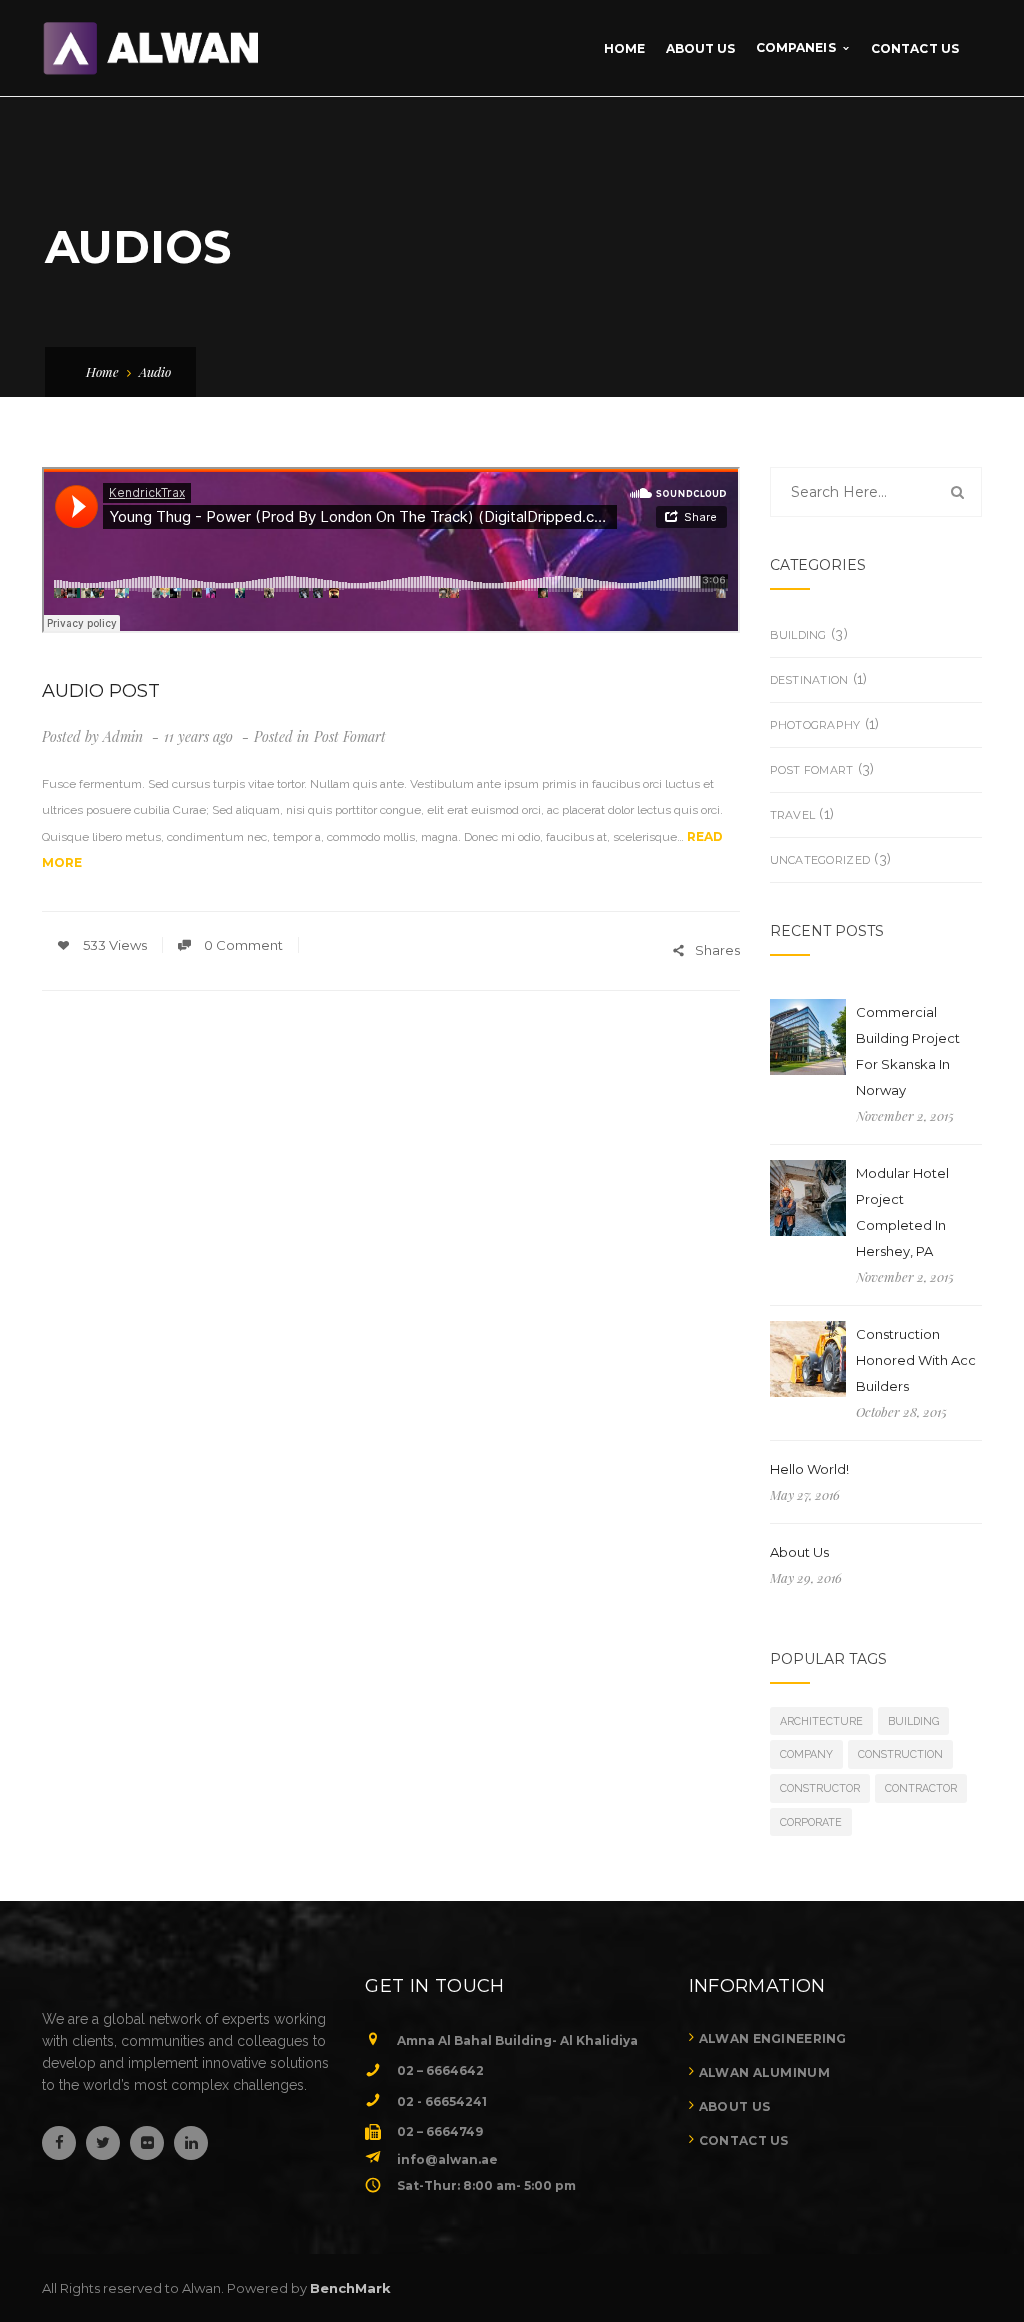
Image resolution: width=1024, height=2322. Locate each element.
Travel (793, 815)
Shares (717, 950)
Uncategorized (820, 860)
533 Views (113, 945)
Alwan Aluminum (764, 2072)
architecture (821, 1721)
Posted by (92, 736)
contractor (921, 1788)
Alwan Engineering (773, 2038)
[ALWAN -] (150, 47)
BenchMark (350, 2288)
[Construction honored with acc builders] (808, 1359)
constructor (820, 1788)
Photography (815, 725)
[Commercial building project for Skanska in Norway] (830, 1037)
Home (102, 371)
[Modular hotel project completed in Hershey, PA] (808, 1198)
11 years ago (200, 736)
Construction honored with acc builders (916, 1360)
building (798, 635)
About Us (799, 1552)
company (806, 1754)
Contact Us (744, 2140)
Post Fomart (350, 736)
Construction (900, 1754)
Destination (809, 680)
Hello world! (809, 1469)
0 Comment (242, 945)
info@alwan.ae (447, 2159)
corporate (811, 1822)
